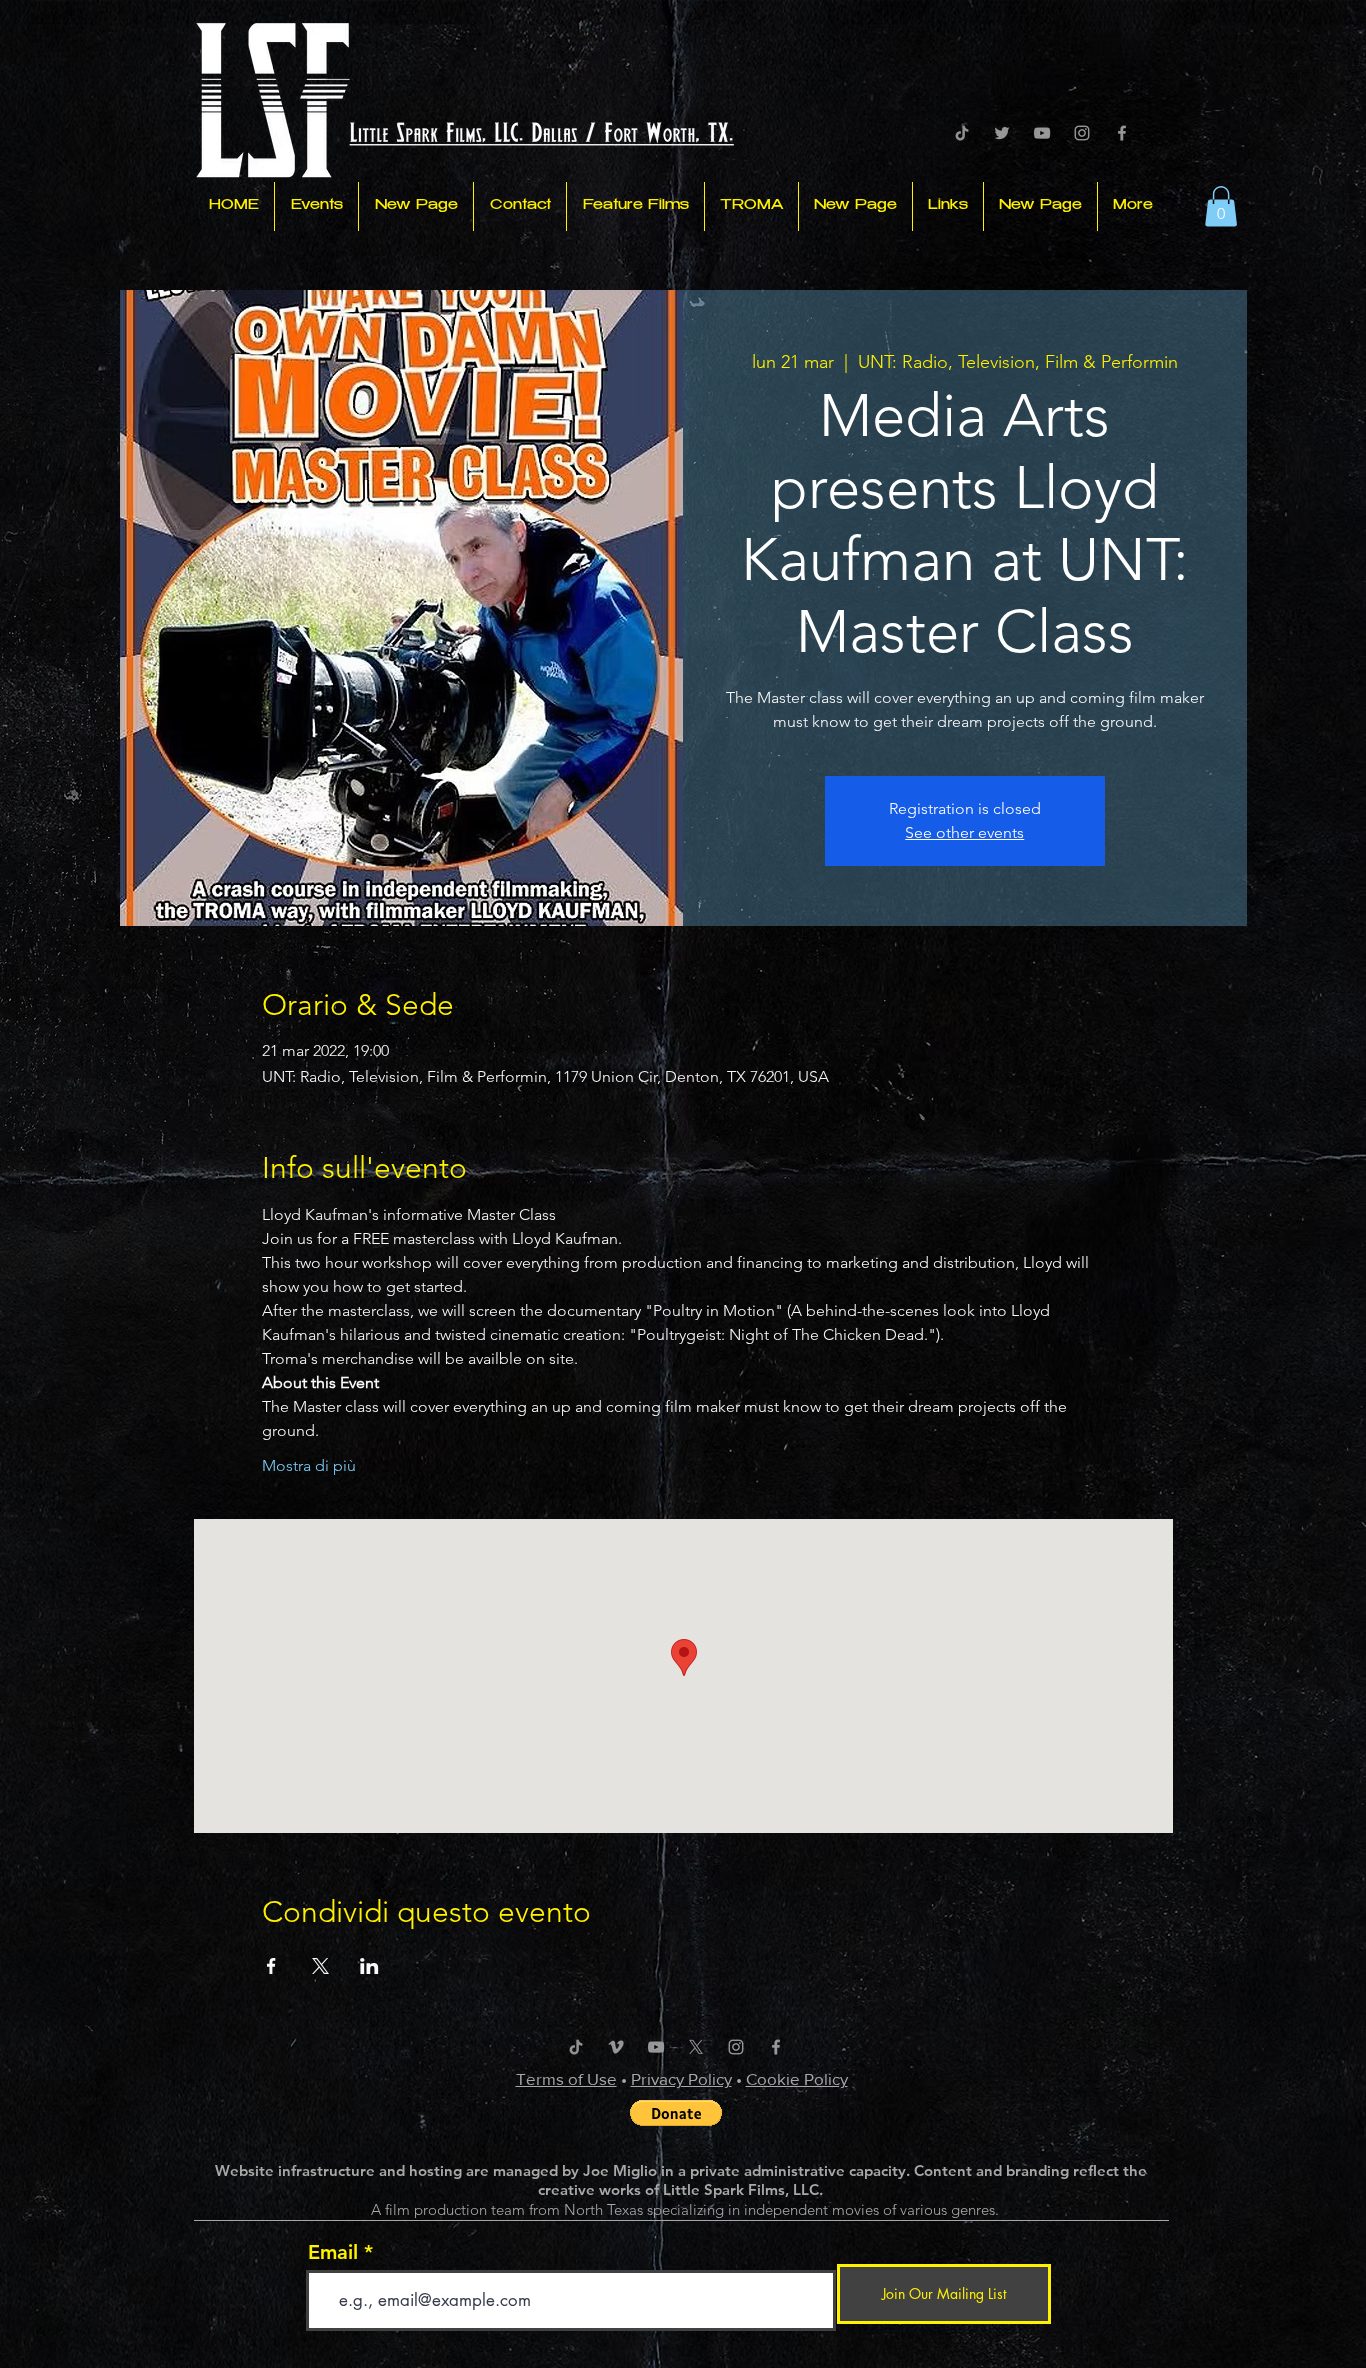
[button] (1221, 206)
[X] (696, 2047)
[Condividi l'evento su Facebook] (271, 1966)
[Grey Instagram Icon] (1082, 133)
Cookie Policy (797, 2078)
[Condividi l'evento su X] (320, 1966)
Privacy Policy (681, 2078)
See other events (964, 832)
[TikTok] (962, 133)
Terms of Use (566, 2078)
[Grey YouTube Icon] (1042, 133)
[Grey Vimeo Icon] (616, 2047)
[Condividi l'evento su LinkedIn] (369, 1966)
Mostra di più (309, 1465)
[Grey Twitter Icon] (1002, 133)
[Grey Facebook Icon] (1122, 133)
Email (333, 2252)
